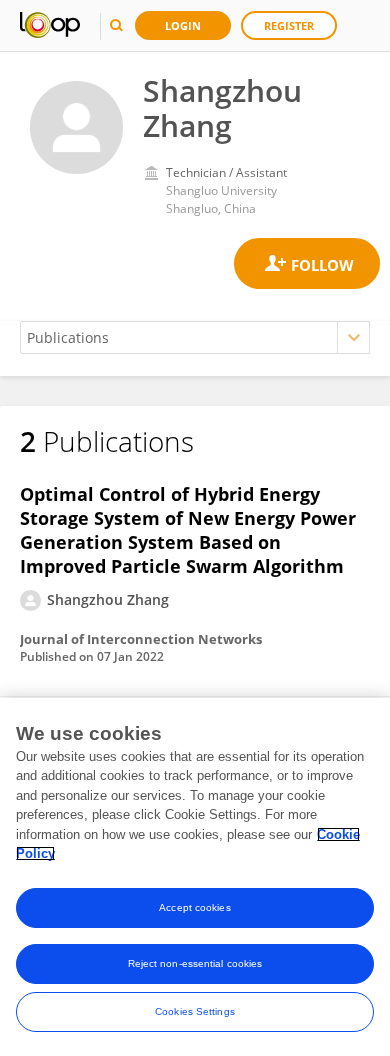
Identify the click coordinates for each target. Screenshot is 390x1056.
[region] (195, 877)
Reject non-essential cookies (195, 963)
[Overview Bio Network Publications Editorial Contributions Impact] (195, 337)
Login (183, 25)
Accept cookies (194, 907)
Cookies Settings (195, 1011)
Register (289, 25)
